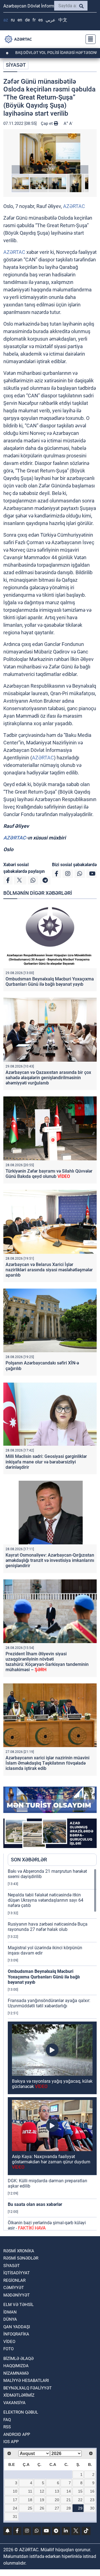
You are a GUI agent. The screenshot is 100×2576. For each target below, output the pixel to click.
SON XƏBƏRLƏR (29, 1860)
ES (41, 20)
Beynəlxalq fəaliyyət (27, 2388)
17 (15, 2500)
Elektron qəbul (21, 2412)
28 (69, 2508)
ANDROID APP (17, 2434)
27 (57, 2508)
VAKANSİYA (14, 2403)
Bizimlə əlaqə (18, 2359)
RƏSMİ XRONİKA (19, 2251)
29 (80, 2508)
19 (42, 2500)
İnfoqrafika (16, 2334)
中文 (63, 20)
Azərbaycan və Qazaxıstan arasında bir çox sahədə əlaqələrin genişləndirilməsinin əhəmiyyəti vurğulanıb (48, 1078)
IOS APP (11, 2442)
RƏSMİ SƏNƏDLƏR (21, 2258)
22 (80, 2500)
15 (80, 2491)
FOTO (8, 2349)
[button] (50, 154)
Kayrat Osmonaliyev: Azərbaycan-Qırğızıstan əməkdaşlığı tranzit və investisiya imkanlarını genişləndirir (50, 1560)
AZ (6, 20)
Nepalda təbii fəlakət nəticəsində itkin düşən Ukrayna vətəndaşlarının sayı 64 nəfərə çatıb (46, 1900)
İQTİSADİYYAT (17, 2273)
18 (30, 2500)
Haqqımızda (16, 2366)
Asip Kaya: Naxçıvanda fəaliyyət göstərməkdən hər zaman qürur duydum (51, 2162)
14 (69, 2491)
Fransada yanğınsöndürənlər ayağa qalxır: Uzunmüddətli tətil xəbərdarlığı (49, 2003)
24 (15, 2508)
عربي (51, 20)
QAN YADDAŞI (17, 2327)
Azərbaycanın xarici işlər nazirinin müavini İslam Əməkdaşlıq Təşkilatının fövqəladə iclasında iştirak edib (47, 1763)
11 (30, 2491)
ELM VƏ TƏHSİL (18, 2305)
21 (69, 2500)
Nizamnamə (16, 2373)
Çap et (47, 123)
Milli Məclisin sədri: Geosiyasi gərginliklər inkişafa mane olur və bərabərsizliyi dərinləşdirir (46, 1462)
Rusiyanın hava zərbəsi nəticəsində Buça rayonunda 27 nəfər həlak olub (48, 1927)
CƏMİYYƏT (14, 2288)
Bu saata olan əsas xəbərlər (35, 2204)
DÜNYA (10, 2319)
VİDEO (9, 2342)
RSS (7, 2427)
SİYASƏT (16, 65)
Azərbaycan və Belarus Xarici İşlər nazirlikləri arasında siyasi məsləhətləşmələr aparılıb (49, 1270)
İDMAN (10, 2312)
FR (34, 20)
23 (92, 2500)
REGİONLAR (14, 2280)
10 (15, 2491)
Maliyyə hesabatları (26, 2381)
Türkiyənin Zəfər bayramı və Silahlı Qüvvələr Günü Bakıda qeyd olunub (49, 1174)
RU (13, 20)
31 (15, 2516)
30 (92, 2508)
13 (57, 2491)
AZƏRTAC (74, 206)
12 (42, 2491)
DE (27, 20)
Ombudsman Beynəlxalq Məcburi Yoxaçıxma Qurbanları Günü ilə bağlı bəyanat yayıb (50, 982)
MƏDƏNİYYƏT (17, 2295)
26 (42, 2508)
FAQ (7, 2420)
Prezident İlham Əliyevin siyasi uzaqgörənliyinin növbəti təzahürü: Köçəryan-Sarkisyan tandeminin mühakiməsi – (47, 1662)
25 (30, 2508)
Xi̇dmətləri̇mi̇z (19, 2395)
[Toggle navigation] (89, 39)
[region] (52, 2049)
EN (20, 20)
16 (92, 2491)
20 (57, 2500)
